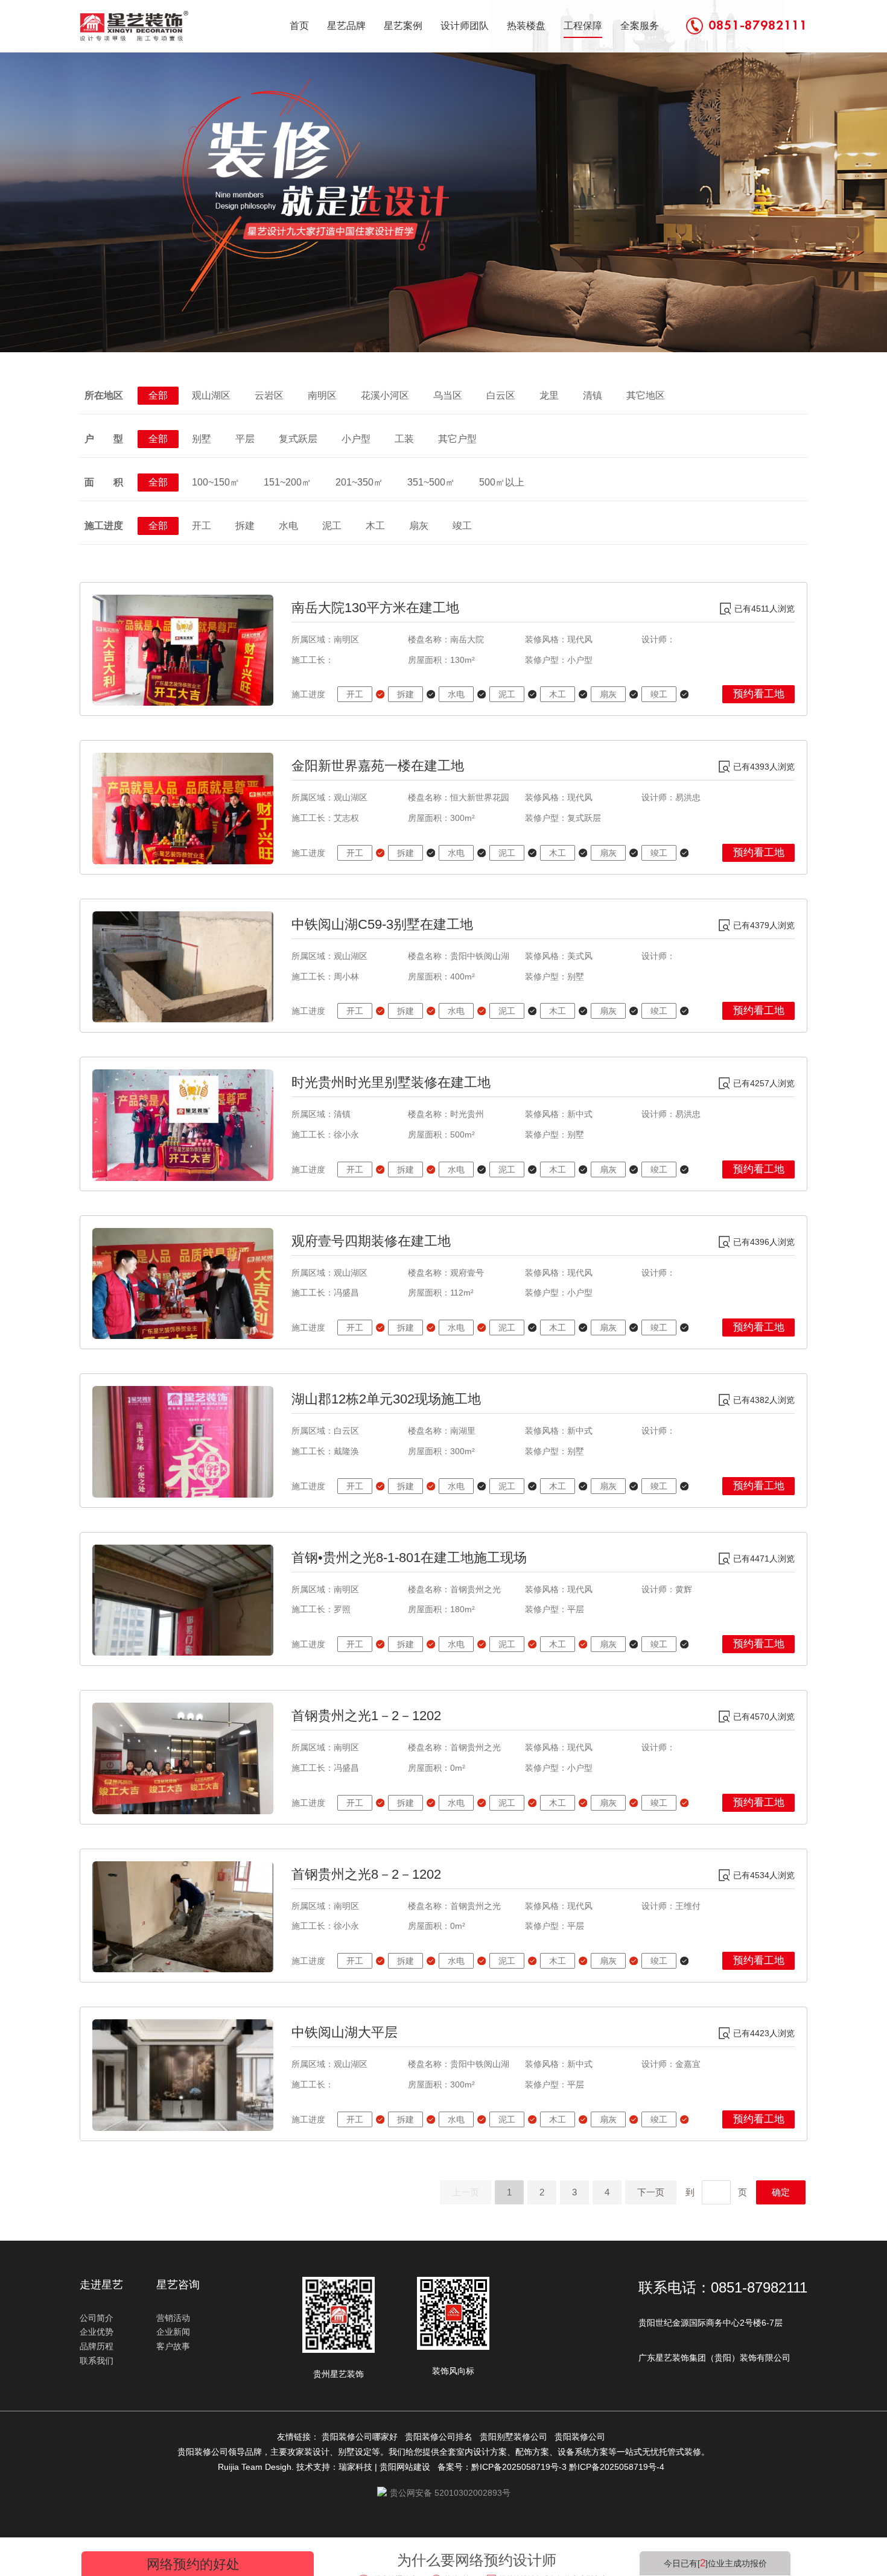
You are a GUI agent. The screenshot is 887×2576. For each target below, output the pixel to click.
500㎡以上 (502, 482)
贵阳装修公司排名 (441, 2437)
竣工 (462, 526)
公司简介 (97, 2318)
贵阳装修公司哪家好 (362, 2437)
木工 (375, 526)
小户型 (356, 439)
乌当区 (448, 395)
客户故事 (173, 2346)
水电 (288, 526)
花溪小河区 (385, 395)
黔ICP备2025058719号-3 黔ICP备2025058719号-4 (570, 2467)
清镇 (593, 395)
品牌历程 (97, 2346)
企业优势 (97, 2332)
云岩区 (269, 395)
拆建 (245, 526)
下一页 (651, 2192)
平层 (245, 439)
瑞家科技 (355, 2467)
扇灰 (419, 526)
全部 (158, 395)
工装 (404, 439)
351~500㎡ (431, 482)
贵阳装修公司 (582, 2437)
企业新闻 (173, 2332)
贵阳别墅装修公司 (516, 2437)
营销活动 (173, 2318)
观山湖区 (211, 395)
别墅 (202, 439)
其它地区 (646, 395)
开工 (202, 526)
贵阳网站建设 (405, 2467)
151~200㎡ (288, 482)
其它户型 (457, 439)
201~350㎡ (359, 482)
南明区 (322, 395)
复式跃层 (298, 439)
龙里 (549, 395)
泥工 (332, 526)
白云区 (501, 395)
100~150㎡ (216, 482)
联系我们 (97, 2361)
